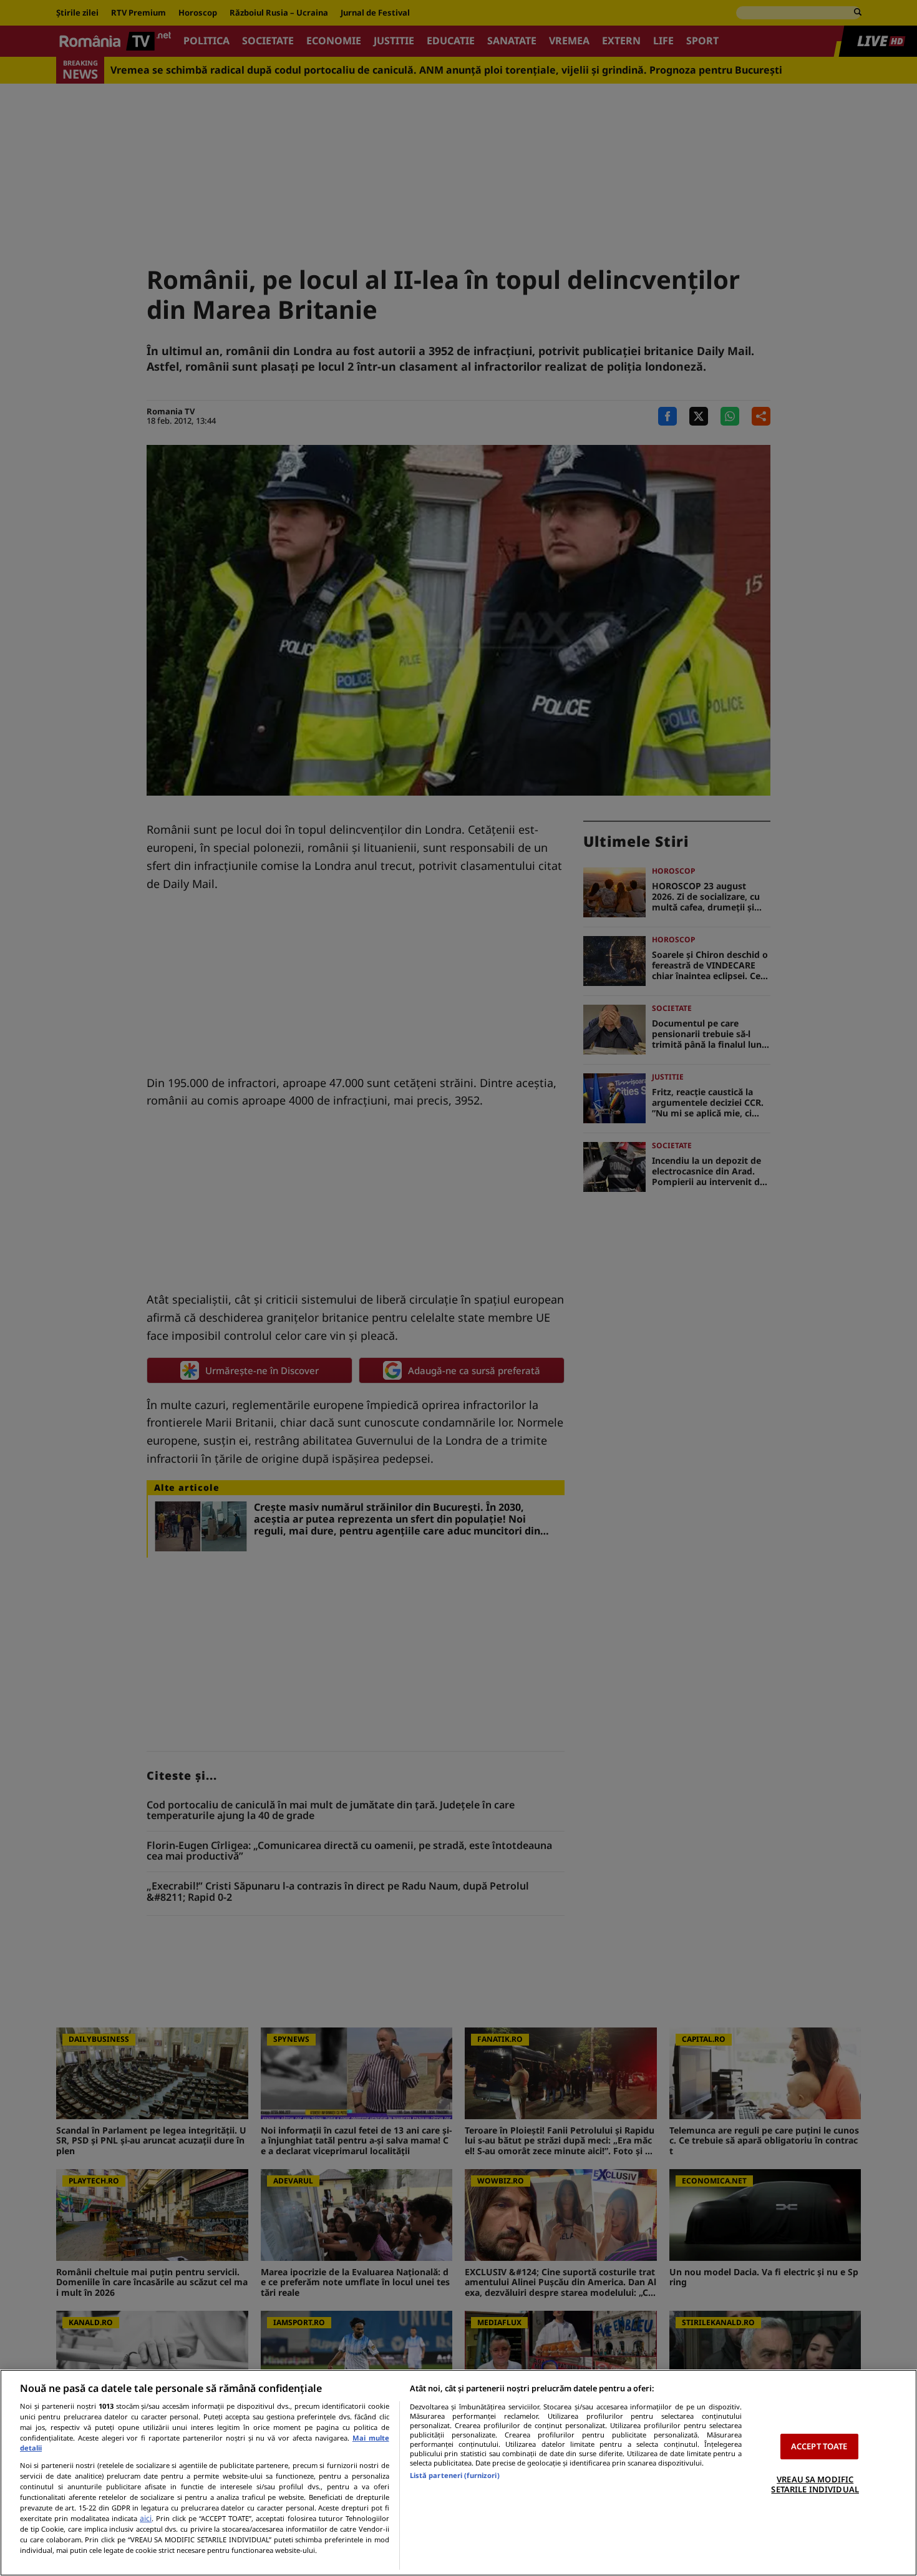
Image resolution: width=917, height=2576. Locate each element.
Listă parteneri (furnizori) (455, 2475)
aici (146, 2518)
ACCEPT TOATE (819, 2446)
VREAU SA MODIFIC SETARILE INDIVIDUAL (815, 2484)
